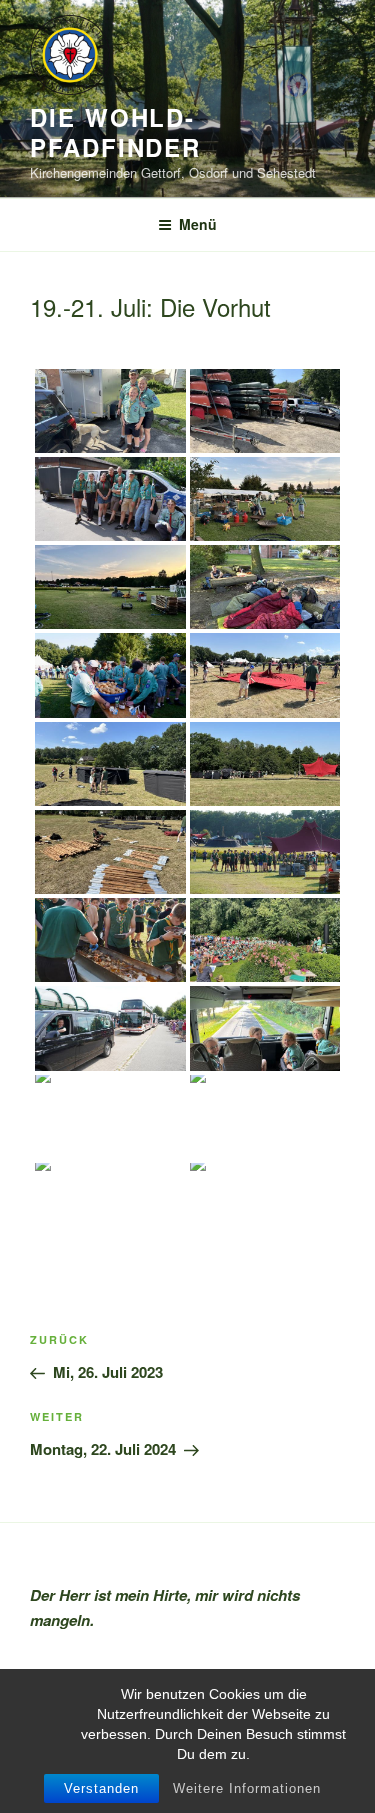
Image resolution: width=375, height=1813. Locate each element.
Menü (198, 224)
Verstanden (101, 1788)
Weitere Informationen (247, 1788)
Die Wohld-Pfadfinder (115, 132)
